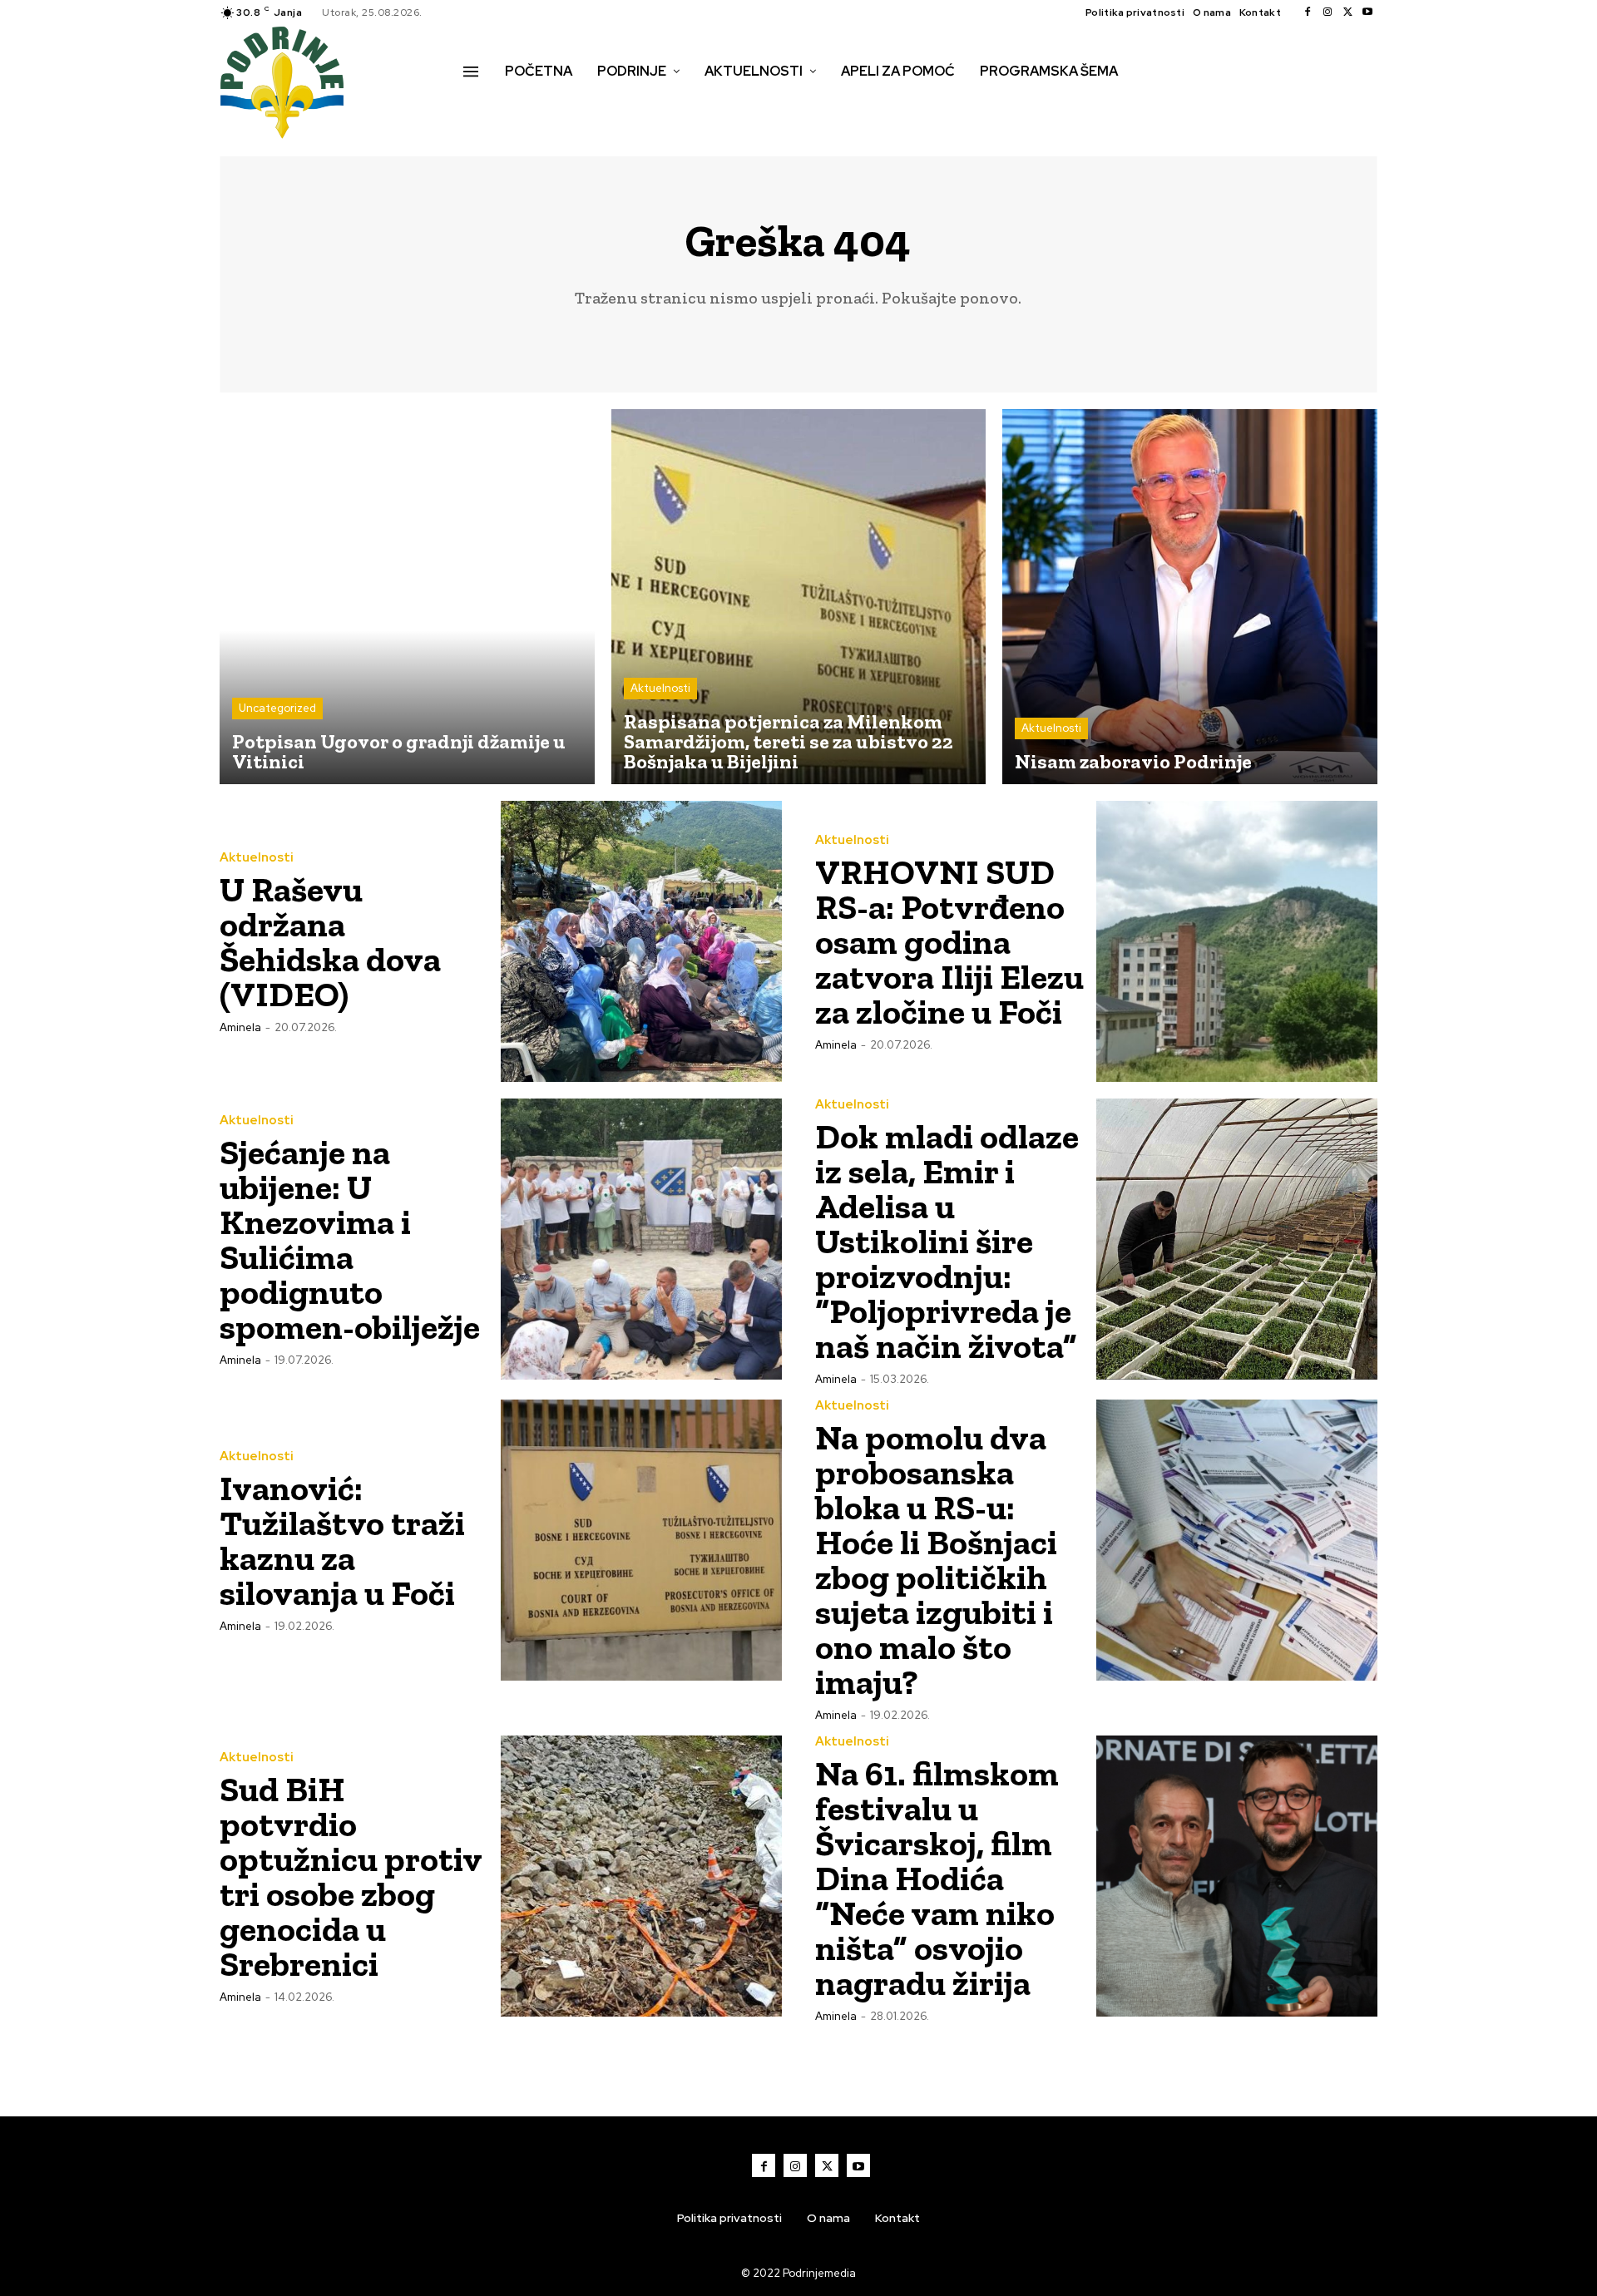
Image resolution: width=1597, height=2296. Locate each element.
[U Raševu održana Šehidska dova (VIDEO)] (641, 941)
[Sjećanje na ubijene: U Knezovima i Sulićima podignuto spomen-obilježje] (641, 1239)
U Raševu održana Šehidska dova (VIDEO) (330, 942)
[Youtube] (1367, 12)
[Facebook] (1308, 12)
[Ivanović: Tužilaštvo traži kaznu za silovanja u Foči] (641, 1540)
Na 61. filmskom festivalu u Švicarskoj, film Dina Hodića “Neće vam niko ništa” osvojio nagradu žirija (937, 1878)
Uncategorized (277, 708)
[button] (482, 106)
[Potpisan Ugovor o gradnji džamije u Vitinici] (407, 597)
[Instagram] (1328, 12)
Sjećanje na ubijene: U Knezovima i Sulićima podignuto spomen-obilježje (350, 1239)
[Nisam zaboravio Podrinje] (1190, 597)
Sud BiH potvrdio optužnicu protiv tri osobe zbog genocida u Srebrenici (351, 1876)
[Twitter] (1347, 12)
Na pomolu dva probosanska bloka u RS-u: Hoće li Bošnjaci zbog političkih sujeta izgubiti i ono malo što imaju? (936, 1560)
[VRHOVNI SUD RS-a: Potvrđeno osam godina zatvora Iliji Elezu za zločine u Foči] (1237, 941)
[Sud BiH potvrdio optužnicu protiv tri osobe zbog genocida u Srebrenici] (641, 1876)
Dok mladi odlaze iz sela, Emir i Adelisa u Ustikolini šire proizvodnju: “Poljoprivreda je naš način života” (947, 1241)
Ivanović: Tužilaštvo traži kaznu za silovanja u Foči (342, 1541)
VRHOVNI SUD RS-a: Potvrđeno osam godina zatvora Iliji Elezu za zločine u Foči (949, 942)
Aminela (240, 1027)
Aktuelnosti (660, 688)
